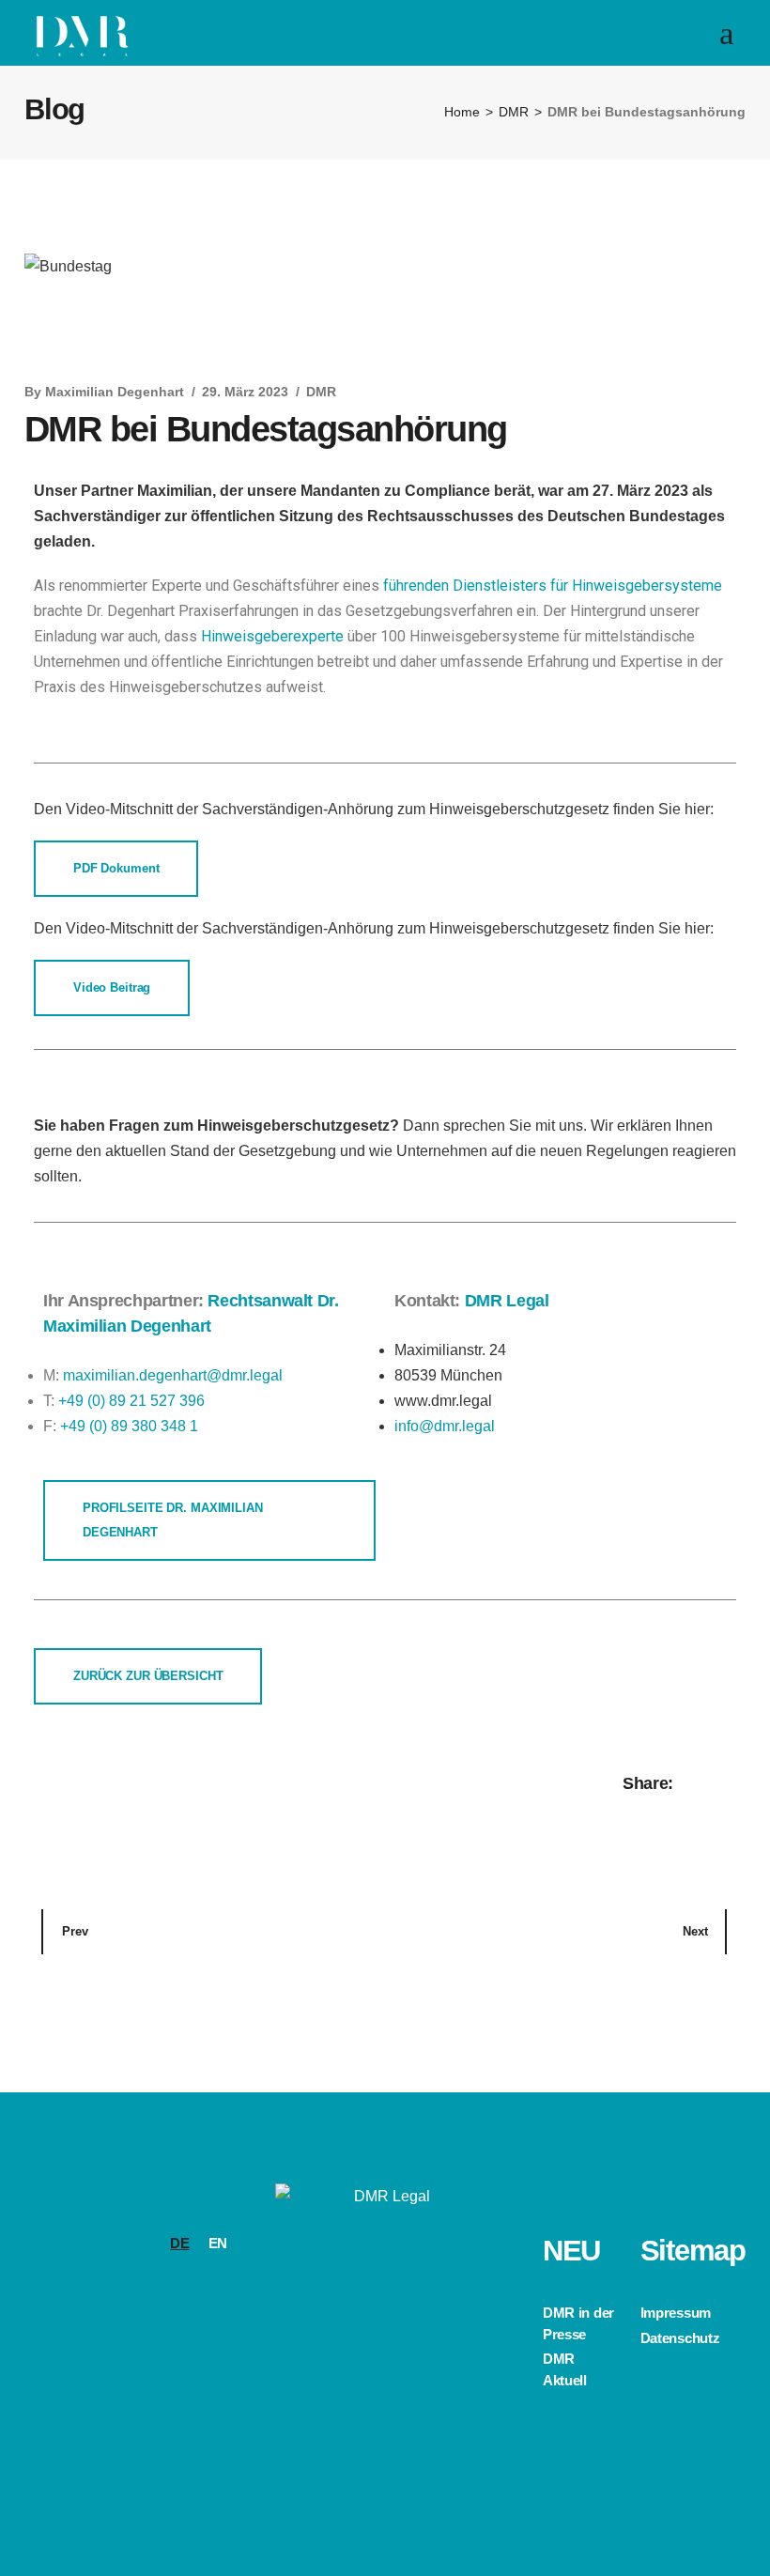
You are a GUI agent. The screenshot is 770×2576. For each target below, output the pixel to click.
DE (179, 2243)
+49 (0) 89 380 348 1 (129, 1426)
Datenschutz (680, 2338)
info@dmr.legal (445, 1426)
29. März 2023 (245, 392)
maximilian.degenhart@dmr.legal (173, 1375)
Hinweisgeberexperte (272, 636)
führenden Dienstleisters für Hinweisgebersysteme (553, 586)
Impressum (676, 2313)
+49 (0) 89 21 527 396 (131, 1401)
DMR (514, 112)
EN (218, 2243)
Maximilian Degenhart (115, 392)
